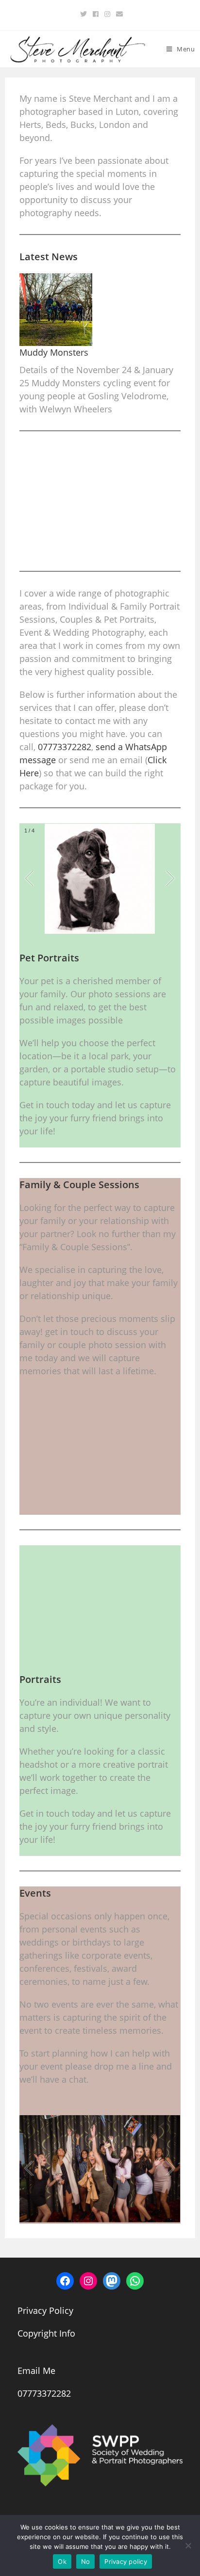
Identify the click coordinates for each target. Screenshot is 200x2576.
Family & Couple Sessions (79, 1185)
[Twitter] (83, 14)
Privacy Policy (45, 2310)
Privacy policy (126, 2561)
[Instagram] (107, 14)
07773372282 (65, 747)
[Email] (118, 14)
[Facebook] (96, 14)
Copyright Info (46, 2333)
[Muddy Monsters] (56, 310)
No (86, 2561)
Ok (62, 2561)
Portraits (40, 1679)
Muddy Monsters (54, 352)
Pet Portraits (49, 958)
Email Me (36, 2371)
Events (35, 1893)
